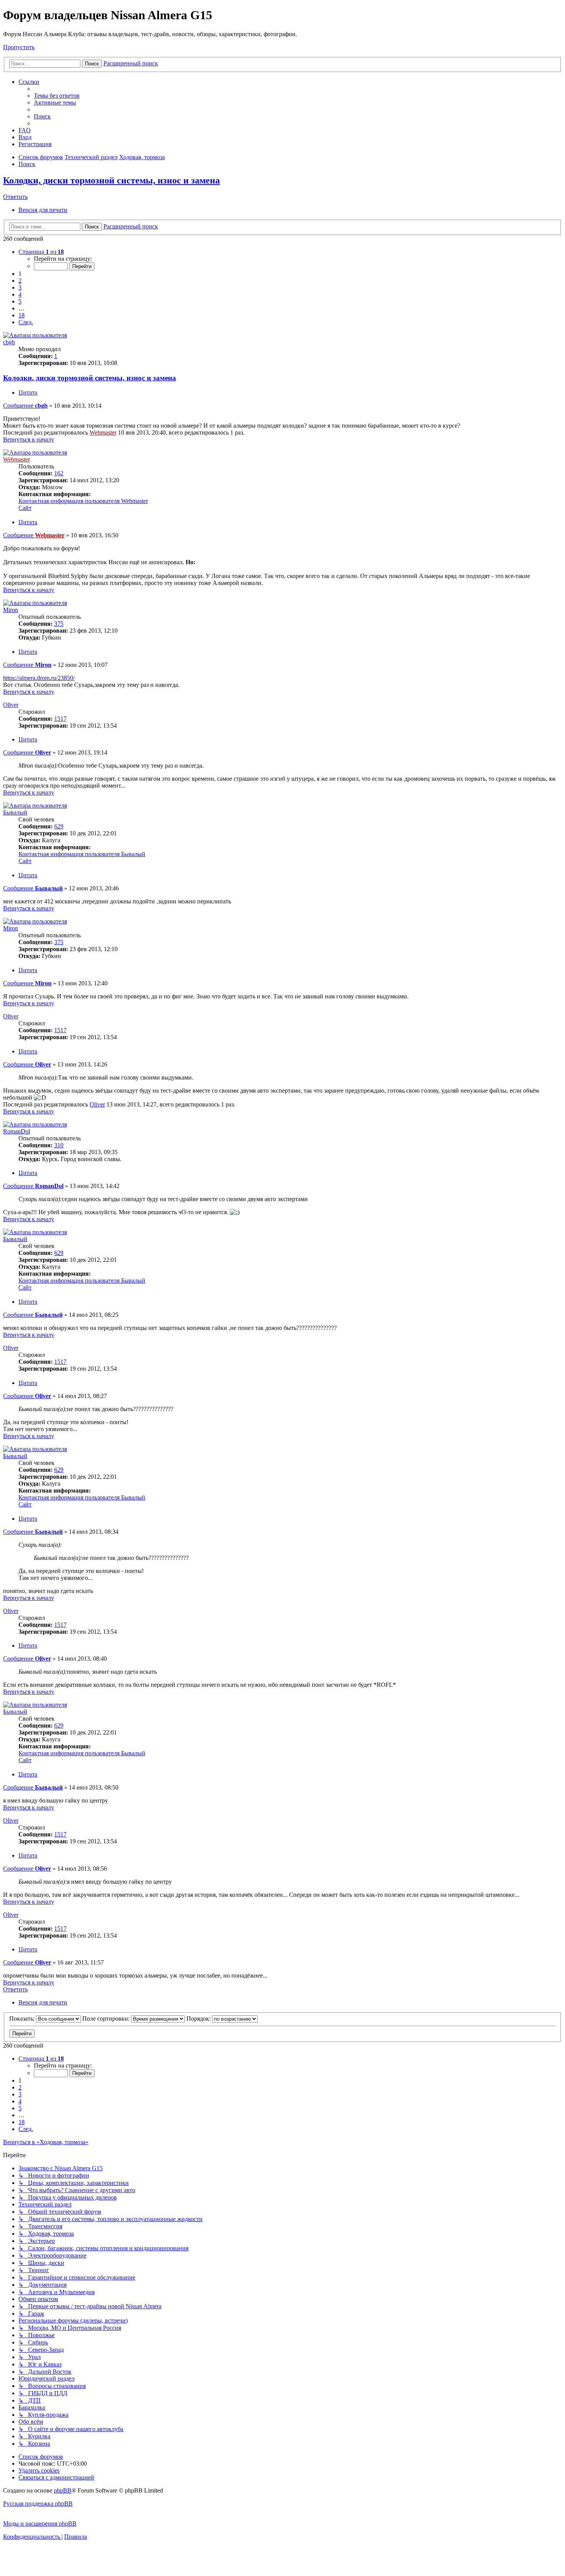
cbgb (9, 342)
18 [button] (22, 315)
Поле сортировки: (107, 2019)
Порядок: (199, 2019)
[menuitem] (57, 96)
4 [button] (20, 294)
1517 (60, 719)
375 (59, 624)
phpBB (63, 2490)
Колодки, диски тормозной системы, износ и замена (111, 180)
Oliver (11, 705)
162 (59, 473)
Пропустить (19, 47)
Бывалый (15, 812)
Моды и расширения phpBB (40, 2524)
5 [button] (20, 301)
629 (59, 826)
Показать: (23, 2019)
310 (59, 1145)
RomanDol (17, 1131)
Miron (11, 610)
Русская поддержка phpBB (38, 2504)
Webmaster (103, 432)
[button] (41, 252)
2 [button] (20, 281)
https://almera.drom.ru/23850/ (39, 678)
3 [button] (20, 287)
